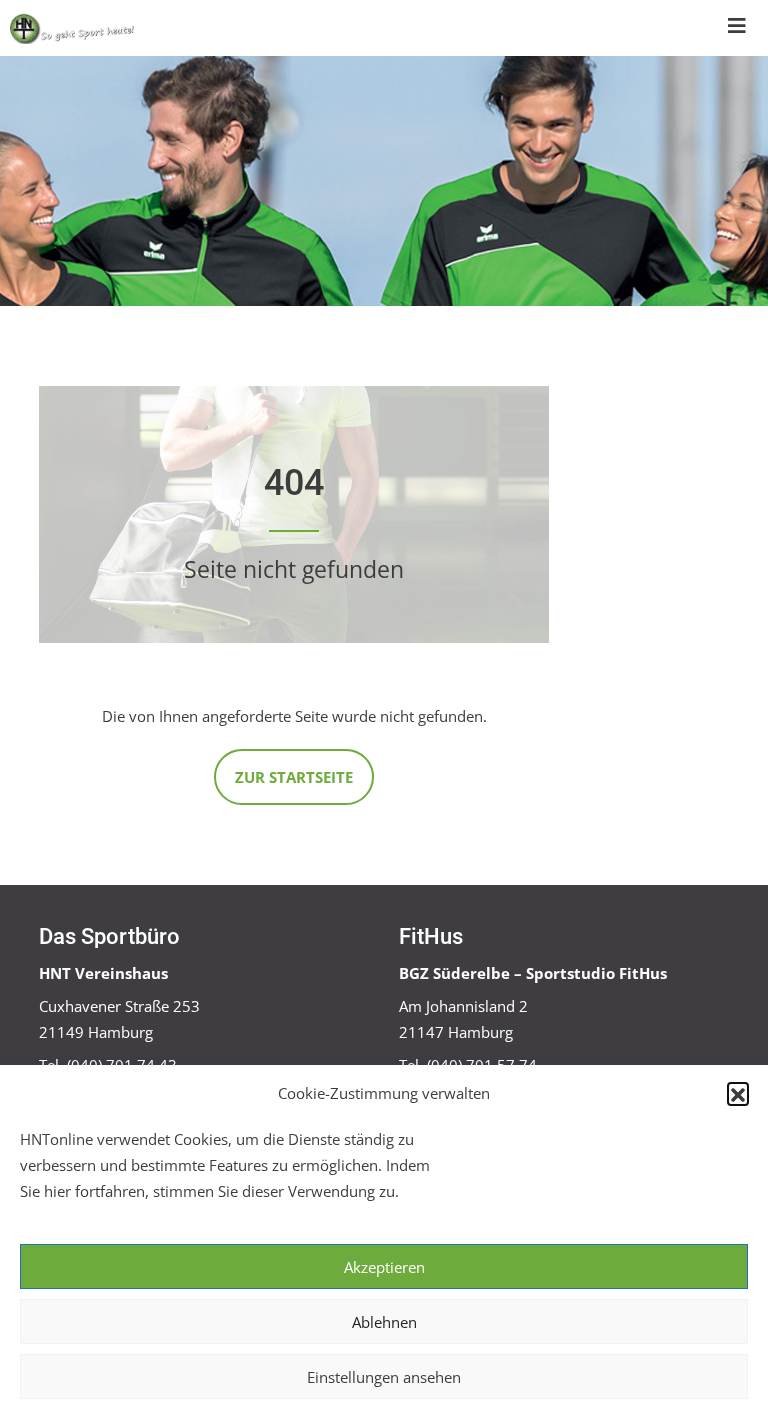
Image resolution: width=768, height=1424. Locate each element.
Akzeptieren (384, 1267)
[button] (738, 1093)
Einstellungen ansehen (384, 1377)
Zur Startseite (294, 777)
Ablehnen (384, 1322)
